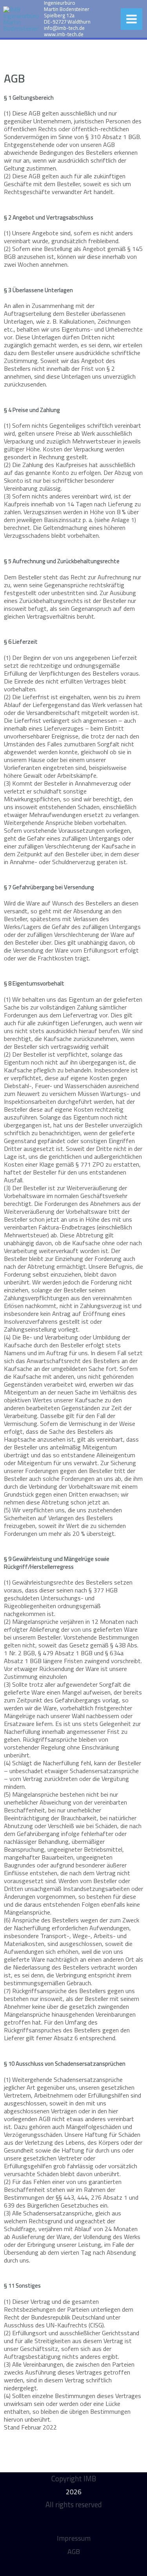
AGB (74, 2551)
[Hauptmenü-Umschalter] (132, 19)
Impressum (74, 2538)
